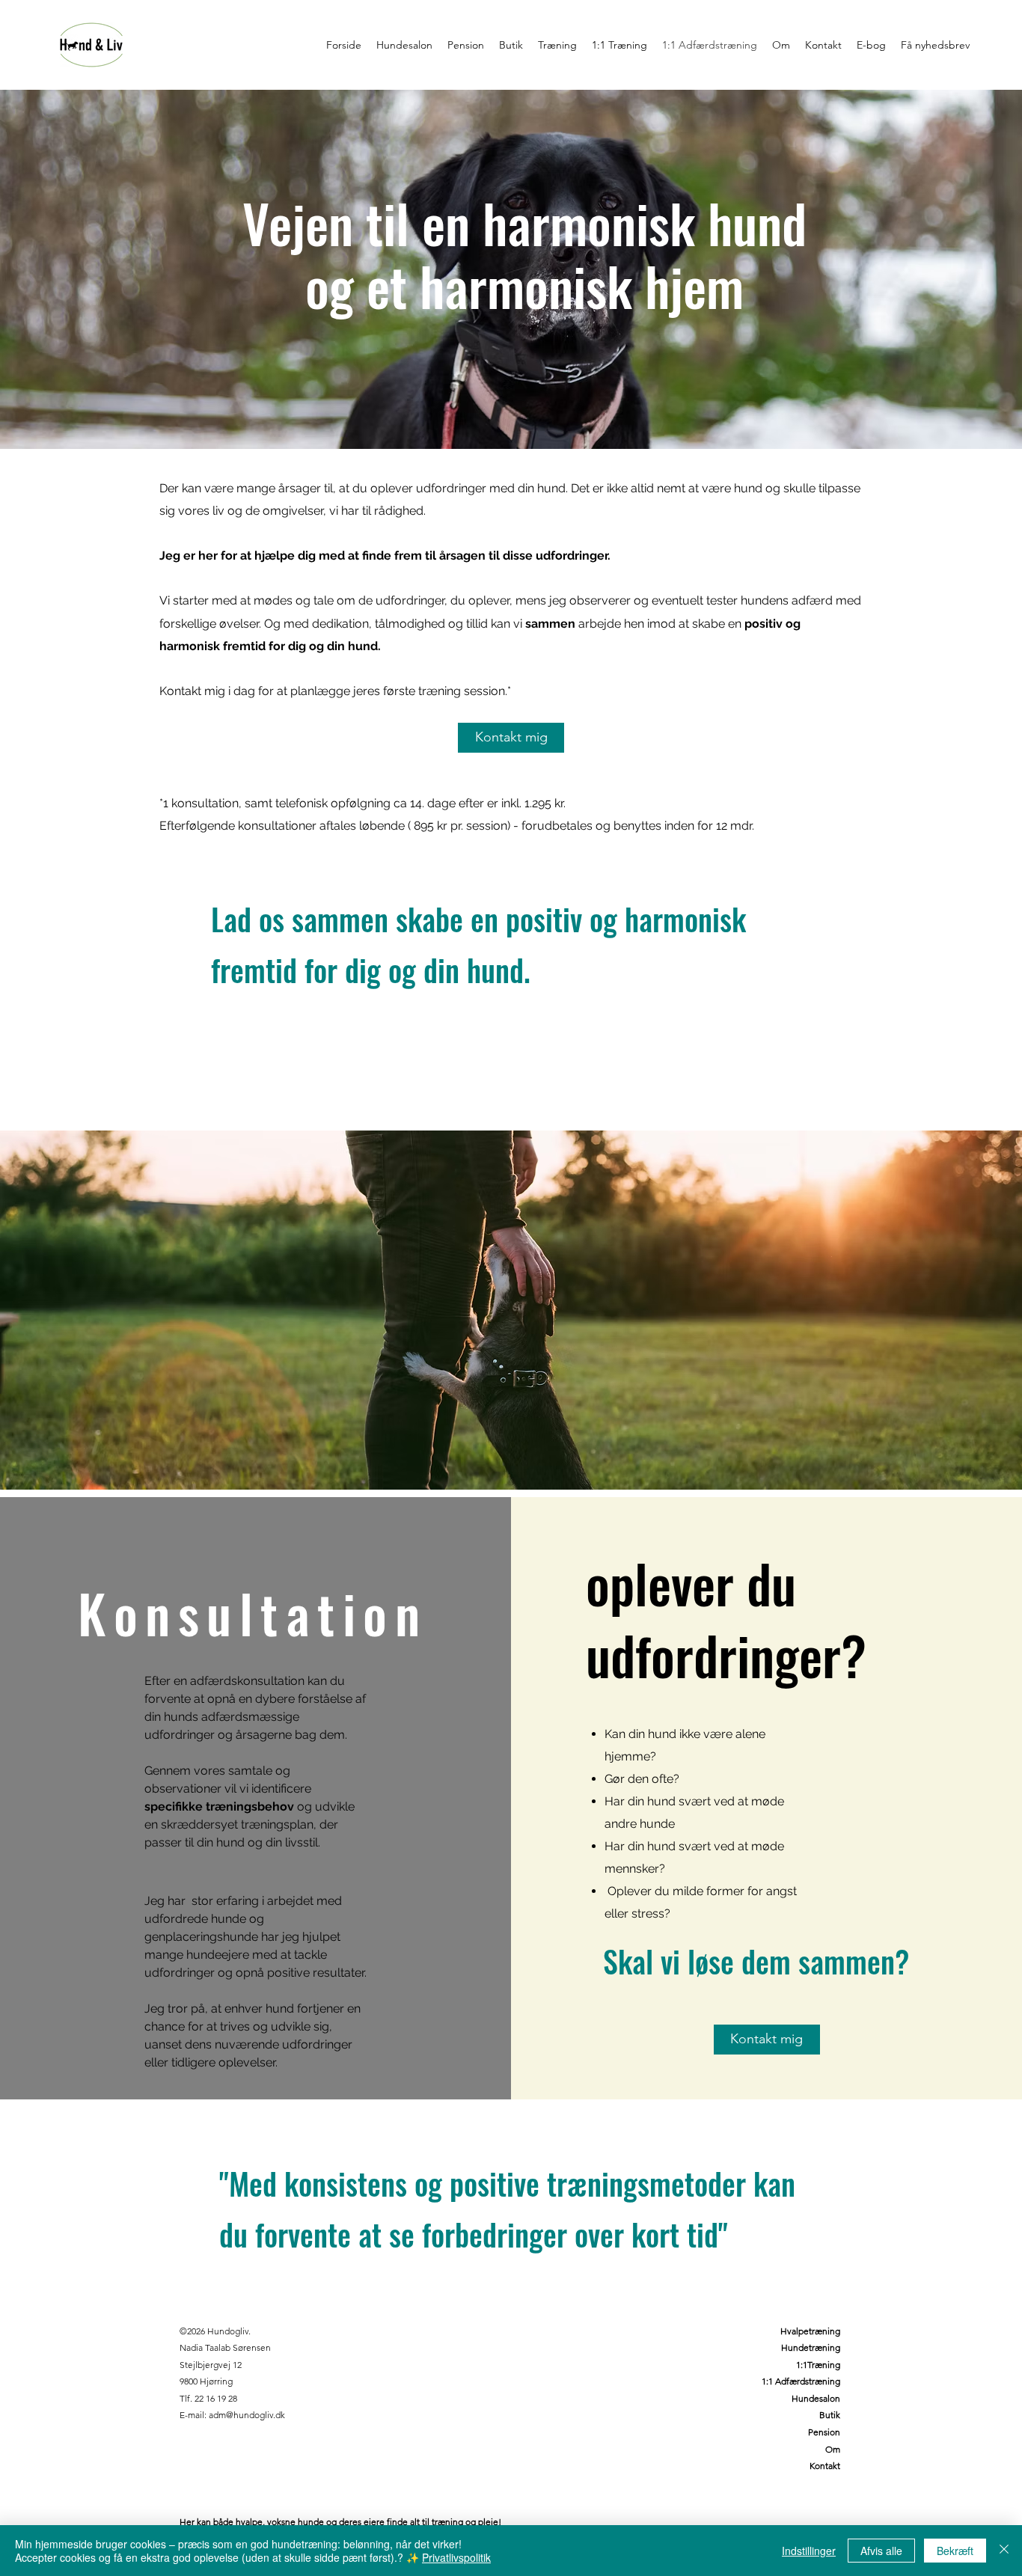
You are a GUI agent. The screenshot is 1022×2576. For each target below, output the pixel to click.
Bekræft (955, 2551)
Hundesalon (816, 2398)
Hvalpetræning (810, 2331)
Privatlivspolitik (456, 2557)
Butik (830, 2415)
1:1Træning (818, 2365)
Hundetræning (811, 2347)
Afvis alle (881, 2551)
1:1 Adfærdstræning (801, 2381)
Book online (816, 2483)
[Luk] (1004, 2551)
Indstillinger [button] (809, 2551)
